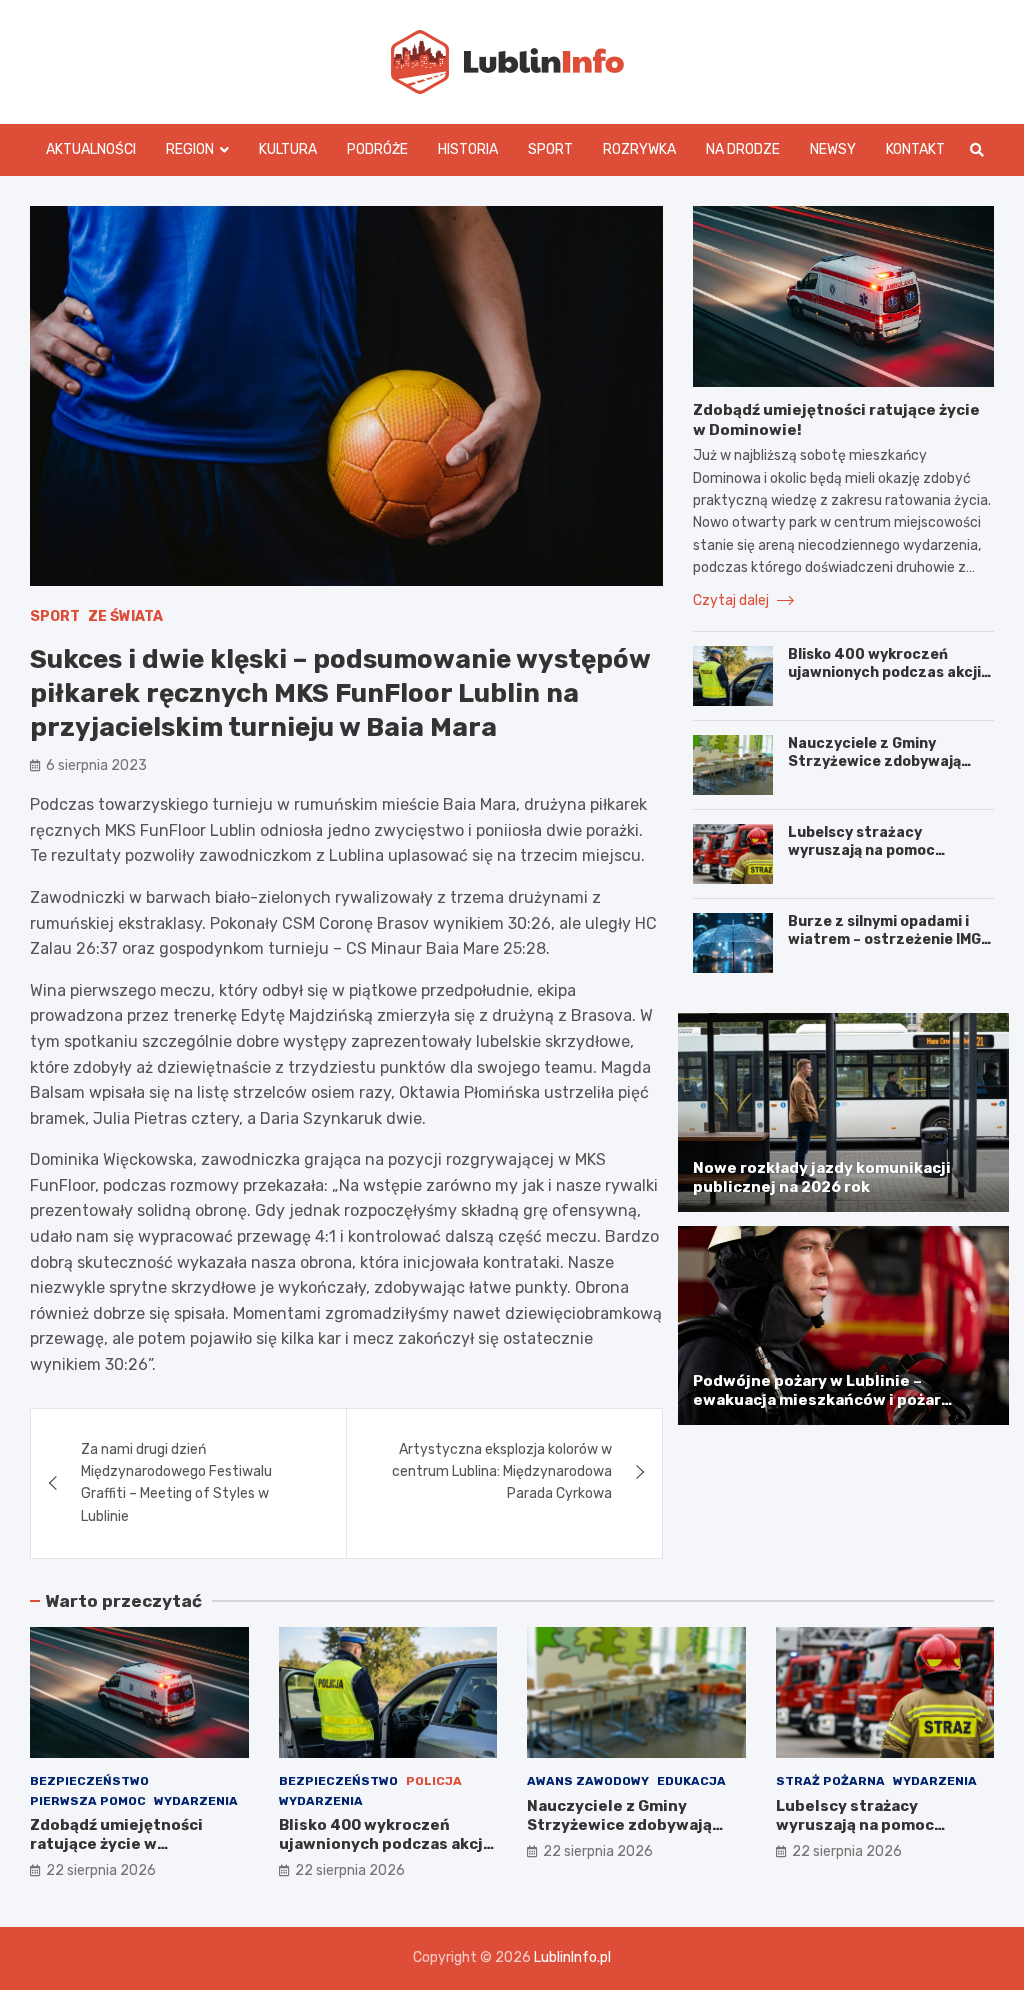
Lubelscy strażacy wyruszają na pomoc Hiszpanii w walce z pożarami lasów (861, 860)
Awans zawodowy (588, 1781)
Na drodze (743, 149)
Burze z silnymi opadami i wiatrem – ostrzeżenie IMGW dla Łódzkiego (890, 939)
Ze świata (125, 616)
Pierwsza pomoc (88, 1801)
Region (190, 149)
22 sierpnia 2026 (101, 1870)
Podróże (377, 149)
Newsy (833, 149)
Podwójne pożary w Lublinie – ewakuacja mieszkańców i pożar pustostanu (817, 1400)
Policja (434, 1781)
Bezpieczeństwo (89, 1781)
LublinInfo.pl (572, 1957)
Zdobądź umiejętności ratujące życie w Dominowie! (116, 1844)
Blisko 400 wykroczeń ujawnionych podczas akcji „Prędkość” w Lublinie (884, 672)
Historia (468, 149)
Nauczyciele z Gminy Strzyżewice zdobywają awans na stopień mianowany (874, 771)
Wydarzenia (196, 1801)
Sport (550, 149)
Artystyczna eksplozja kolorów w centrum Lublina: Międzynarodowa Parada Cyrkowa (502, 1472)
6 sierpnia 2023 (96, 765)
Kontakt (915, 149)
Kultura (288, 149)
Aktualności (91, 149)
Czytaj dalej (732, 600)
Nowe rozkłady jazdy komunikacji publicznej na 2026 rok (822, 1178)
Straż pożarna (830, 1781)
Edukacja (691, 1781)
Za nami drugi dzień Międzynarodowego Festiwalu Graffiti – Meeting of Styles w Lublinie (176, 1483)
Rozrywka (639, 149)
